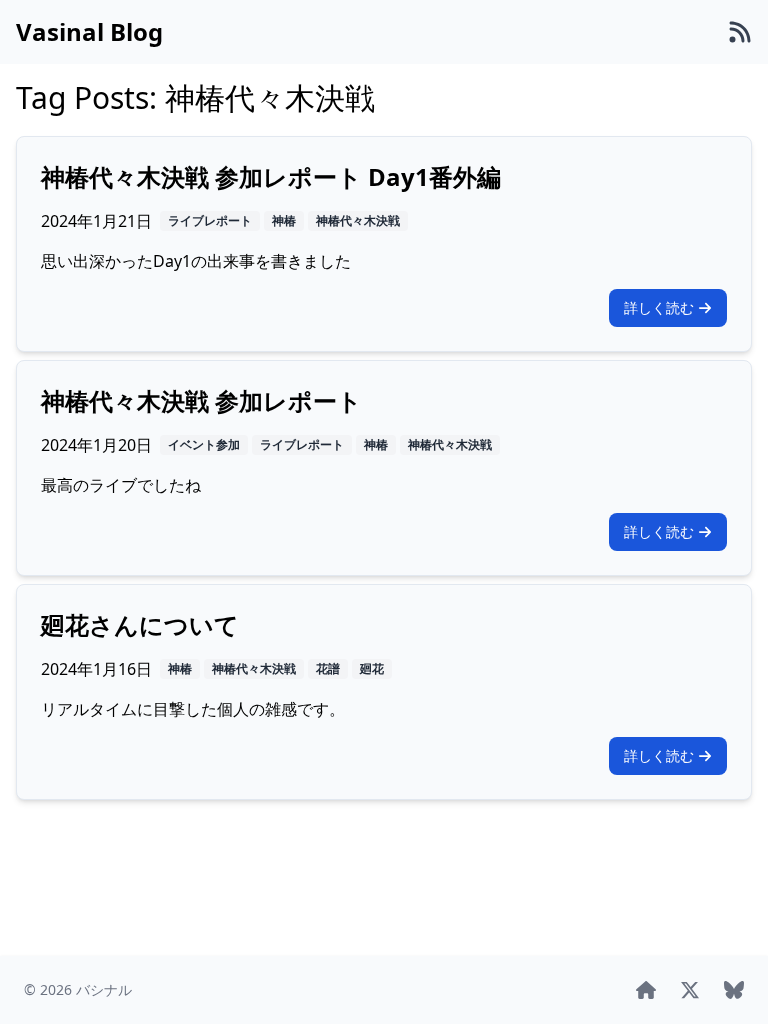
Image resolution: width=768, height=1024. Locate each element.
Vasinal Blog (89, 32)
